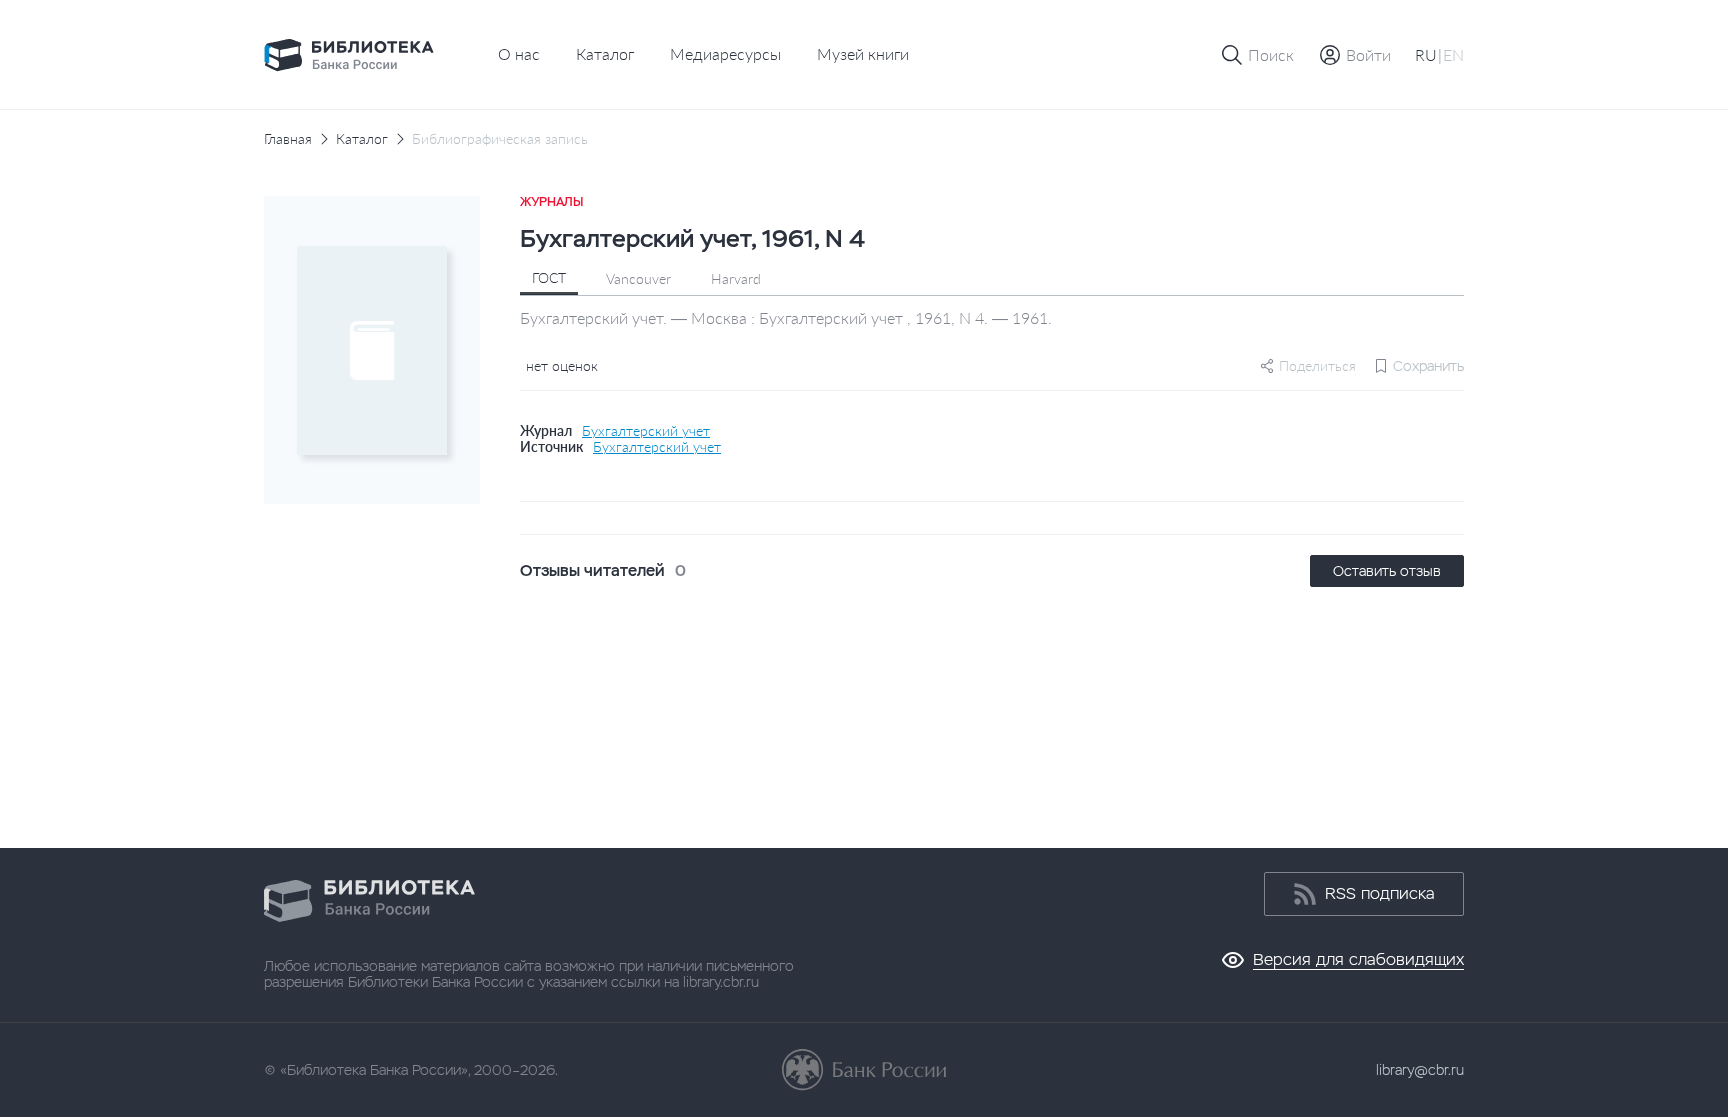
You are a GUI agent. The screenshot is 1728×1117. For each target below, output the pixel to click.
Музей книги (863, 53)
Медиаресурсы (725, 53)
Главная (288, 139)
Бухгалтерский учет (646, 431)
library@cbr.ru (1420, 1070)
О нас (519, 53)
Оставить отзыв (1387, 571)
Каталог (605, 53)
